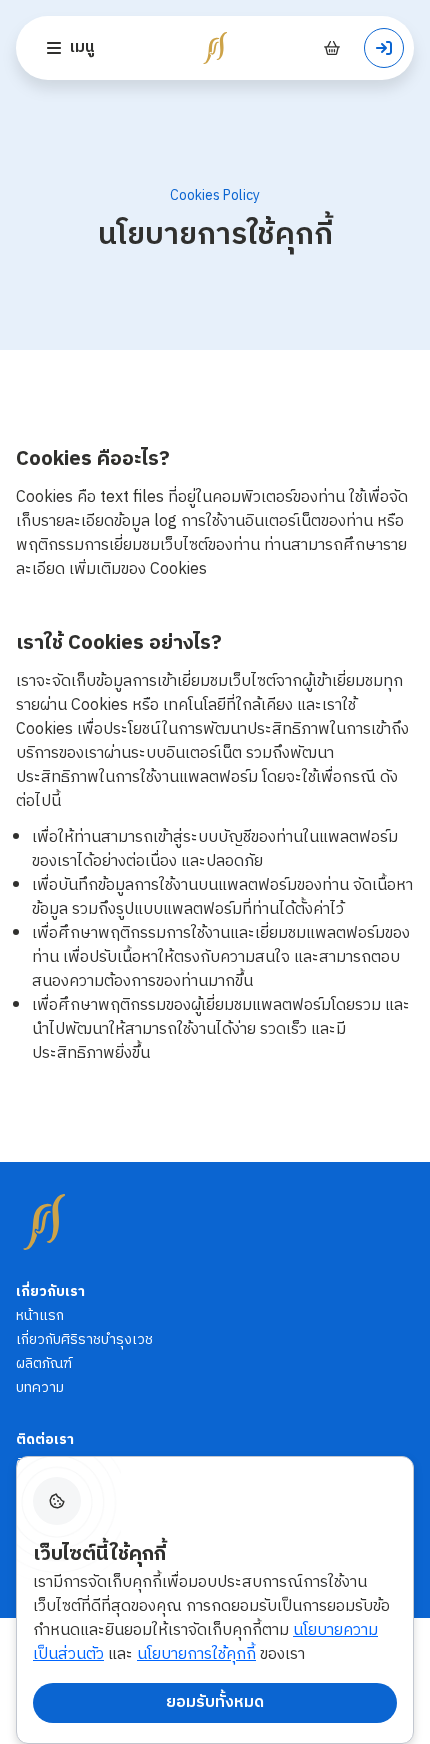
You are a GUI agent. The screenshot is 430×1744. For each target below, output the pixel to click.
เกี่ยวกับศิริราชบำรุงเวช (84, 1340)
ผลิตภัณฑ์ (44, 1364)
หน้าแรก (40, 1316)
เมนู (82, 47)
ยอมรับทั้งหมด (215, 1702)
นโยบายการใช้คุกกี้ (196, 1654)
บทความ (40, 1388)
